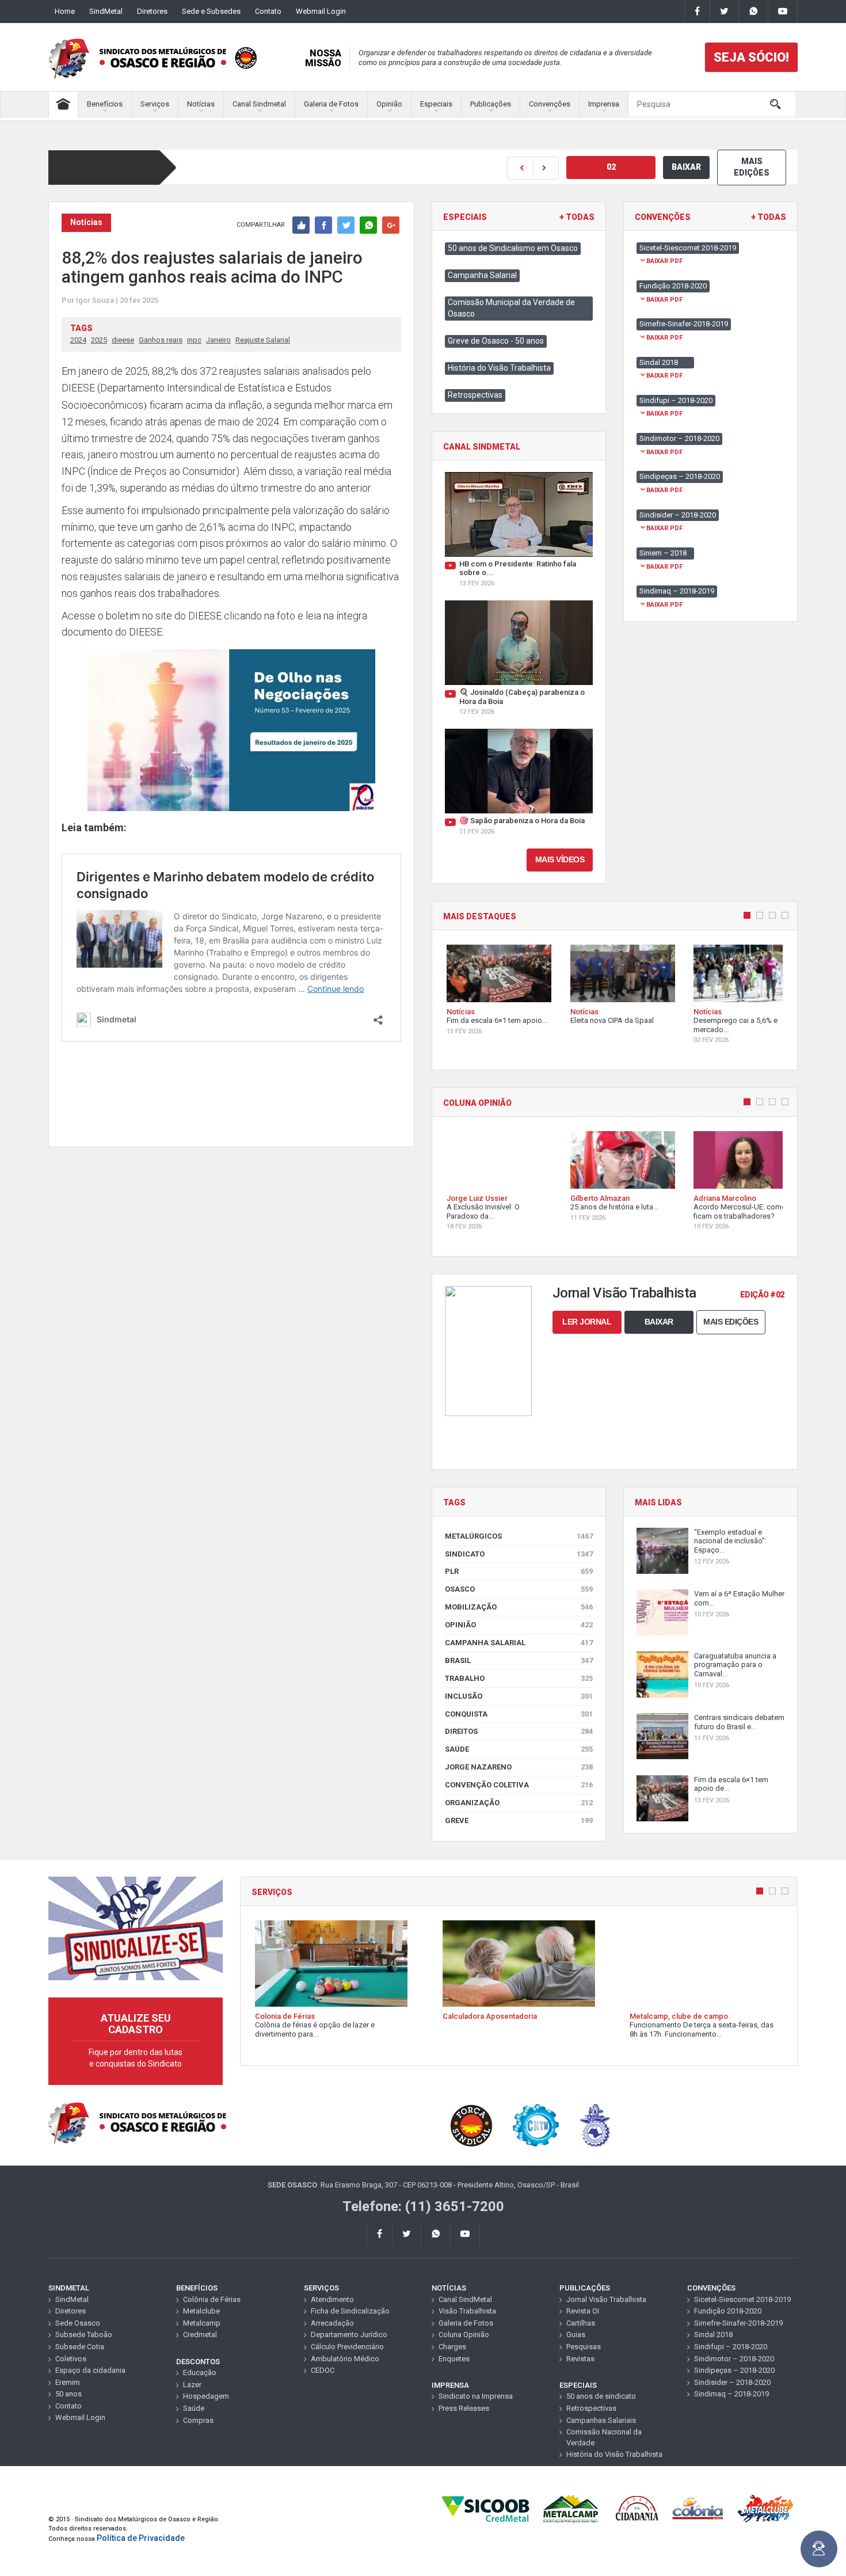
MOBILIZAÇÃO (519, 1607)
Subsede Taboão (84, 2335)
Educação (200, 2373)
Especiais (436, 104)
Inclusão (519, 1696)
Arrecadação (332, 2323)
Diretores (152, 11)
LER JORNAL (587, 1322)
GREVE (519, 1820)
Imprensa (604, 104)
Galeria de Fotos (331, 104)
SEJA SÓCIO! (751, 57)
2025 (99, 340)
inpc (194, 340)
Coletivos (71, 2359)
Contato (268, 11)
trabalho (519, 1678)
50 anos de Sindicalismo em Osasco (513, 248)
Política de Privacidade (141, 2538)
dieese (123, 340)
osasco (519, 1589)
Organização (519, 1803)
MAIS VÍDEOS (560, 859)
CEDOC (323, 2370)
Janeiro (218, 340)
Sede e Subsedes (211, 11)
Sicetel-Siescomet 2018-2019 (742, 2299)
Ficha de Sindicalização (350, 2311)
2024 (78, 340)
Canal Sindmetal (259, 104)
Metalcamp (202, 2323)
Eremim (68, 2382)
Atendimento (332, 2299)
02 (611, 167)
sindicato (519, 1554)
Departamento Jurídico (349, 2335)
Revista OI (583, 2311)
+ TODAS (577, 217)
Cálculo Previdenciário (347, 2347)
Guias (576, 2335)
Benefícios (105, 104)
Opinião (389, 104)
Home (65, 11)
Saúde (519, 1749)
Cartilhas (581, 2323)
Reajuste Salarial (263, 340)
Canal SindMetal (465, 2299)
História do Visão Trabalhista (499, 368)
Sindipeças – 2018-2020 (734, 2370)
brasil (519, 1660)
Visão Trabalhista (467, 2311)
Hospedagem (206, 2396)
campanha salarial (519, 1643)
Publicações (491, 104)
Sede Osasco (78, 2323)
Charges (452, 2347)
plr (519, 1571)
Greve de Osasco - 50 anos (496, 341)
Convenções (550, 104)
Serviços (155, 104)
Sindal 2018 (713, 2335)
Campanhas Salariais (601, 2420)
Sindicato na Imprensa (476, 2396)
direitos (519, 1731)
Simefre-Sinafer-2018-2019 (738, 2323)
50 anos (68, 2394)
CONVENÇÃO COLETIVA (519, 1785)
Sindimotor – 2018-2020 (734, 2359)
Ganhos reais (161, 340)
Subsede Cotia (80, 2347)
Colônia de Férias (212, 2299)
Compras (198, 2420)
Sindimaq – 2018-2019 (731, 2394)
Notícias (201, 104)
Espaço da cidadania (90, 2370)
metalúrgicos (519, 1536)
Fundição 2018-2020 (728, 2311)
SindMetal (106, 11)
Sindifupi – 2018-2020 (731, 2347)
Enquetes (454, 2359)
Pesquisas (584, 2347)
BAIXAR (686, 167)
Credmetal (200, 2335)
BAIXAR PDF (664, 261)
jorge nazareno (519, 1767)
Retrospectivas (475, 395)
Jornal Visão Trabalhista (606, 2299)
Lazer (192, 2385)
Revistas (580, 2359)
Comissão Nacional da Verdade (604, 2437)
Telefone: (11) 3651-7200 (423, 2206)
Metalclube (201, 2311)
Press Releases (464, 2408)
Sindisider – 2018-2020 (732, 2382)
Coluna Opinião (464, 2335)
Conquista (519, 1714)
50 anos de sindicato (601, 2396)
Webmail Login (321, 11)
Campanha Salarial (482, 275)
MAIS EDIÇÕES (752, 167)
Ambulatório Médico (345, 2359)
